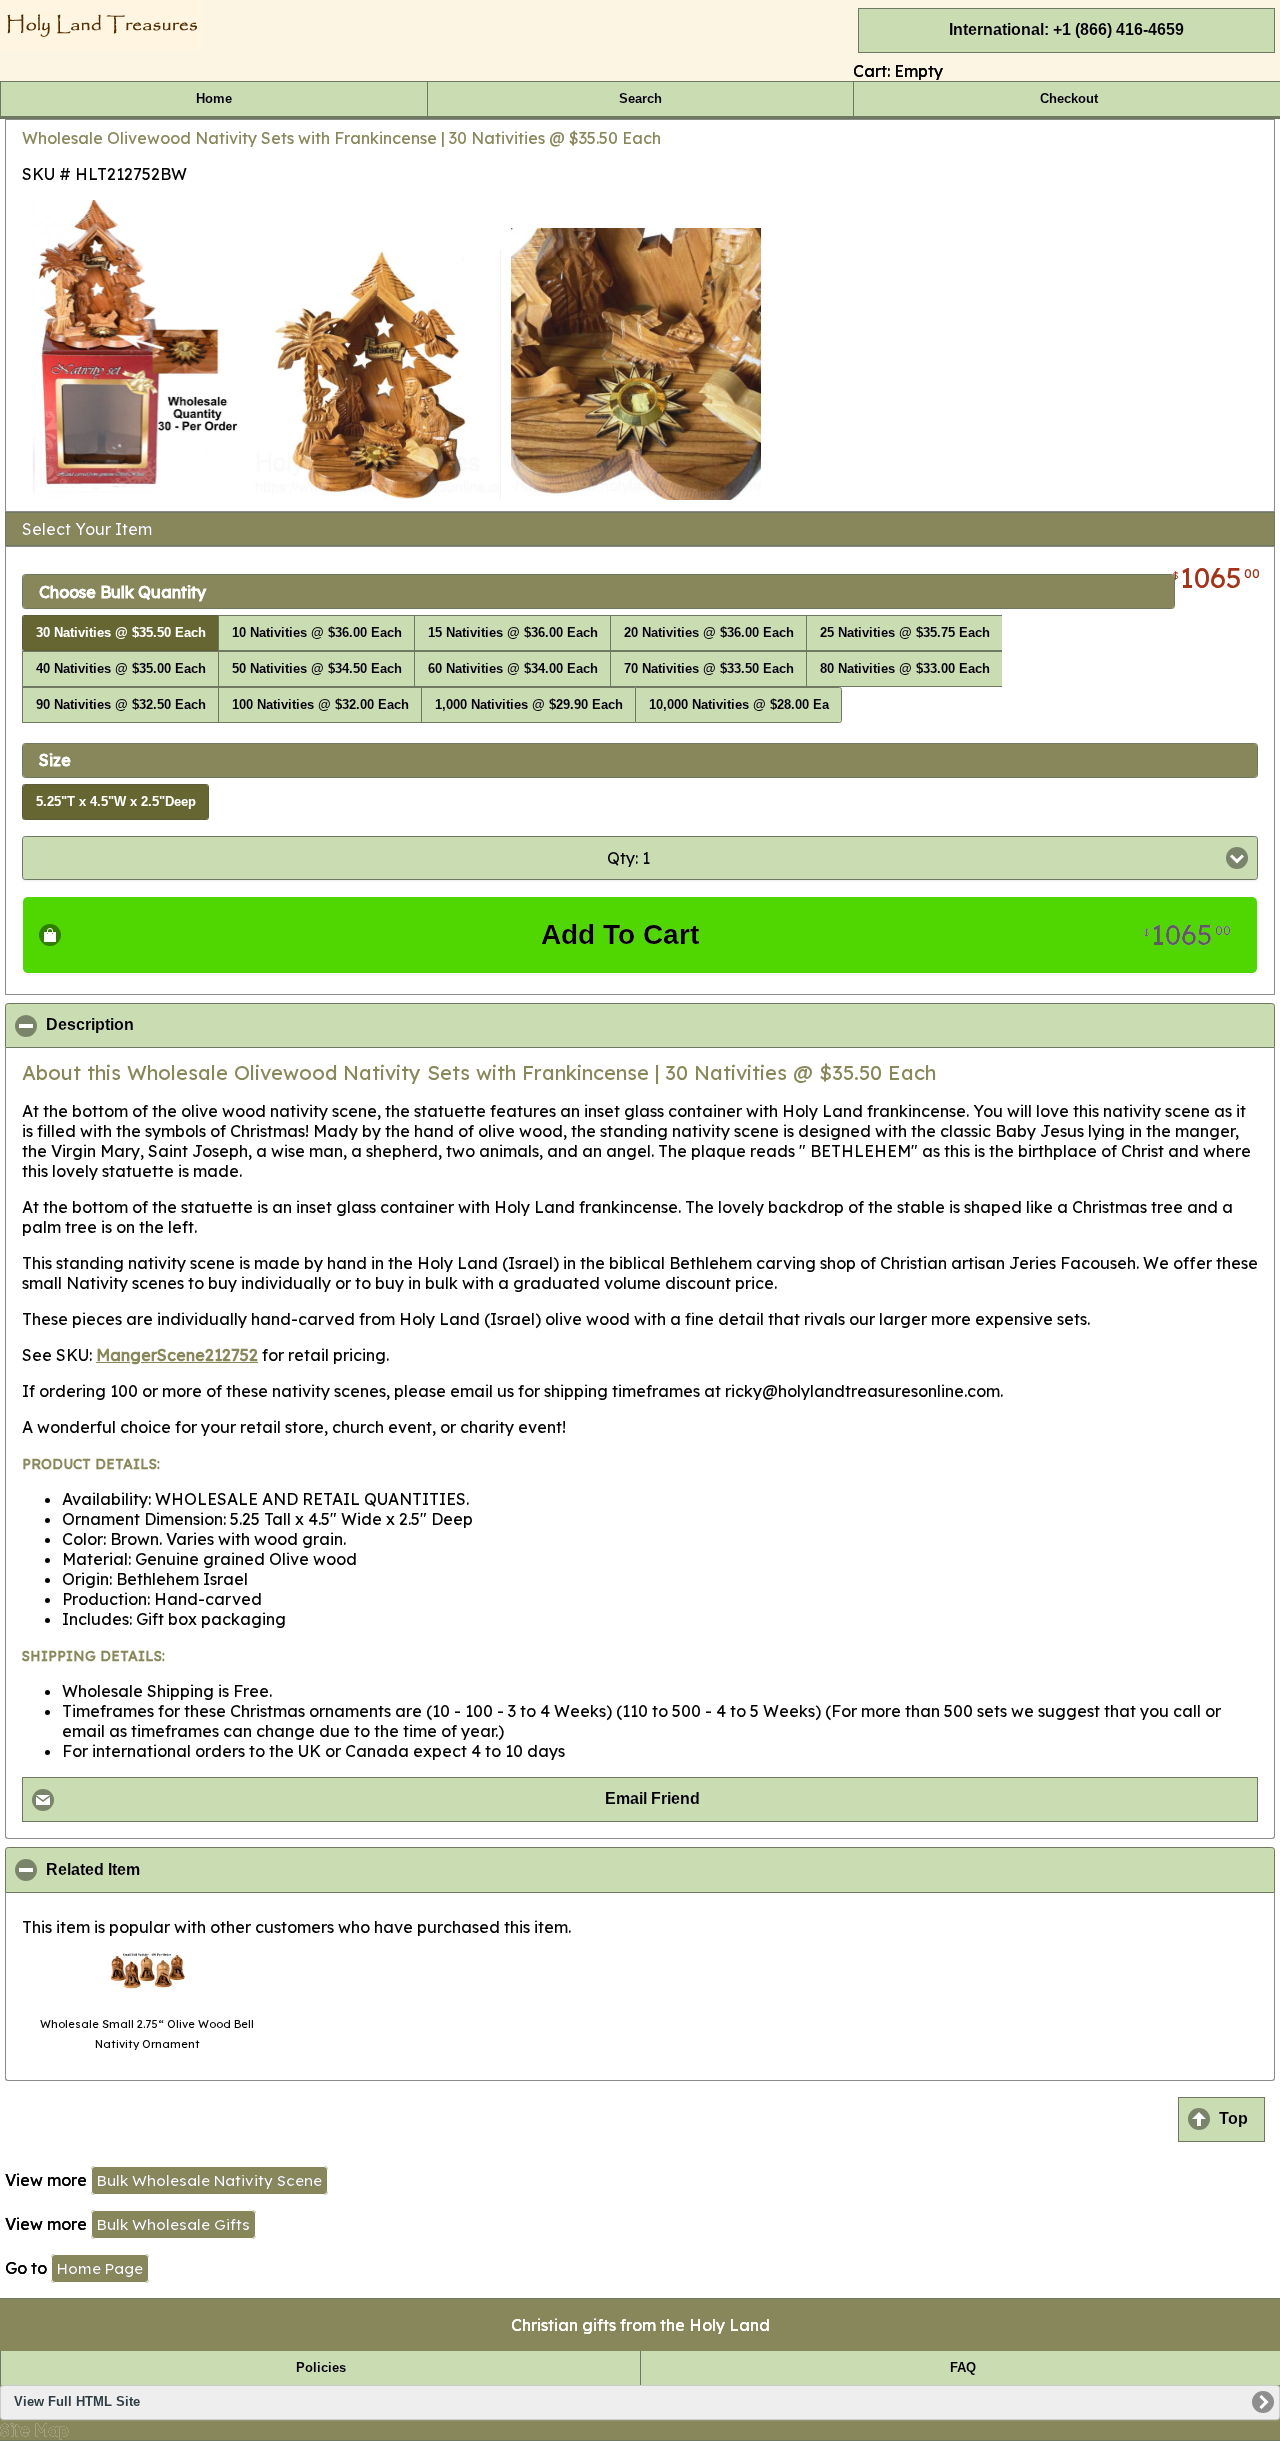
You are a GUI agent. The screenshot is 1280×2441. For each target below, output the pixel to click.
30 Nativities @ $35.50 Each (121, 633)
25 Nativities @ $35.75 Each (905, 633)
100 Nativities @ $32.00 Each (320, 705)
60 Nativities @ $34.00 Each (513, 669)
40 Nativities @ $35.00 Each (121, 669)
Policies (321, 2368)
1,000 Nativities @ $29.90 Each (529, 705)
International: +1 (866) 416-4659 (1066, 29)
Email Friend (652, 1798)
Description (187, 1025)
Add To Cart (886, 934)
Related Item (190, 1870)
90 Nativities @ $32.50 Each (121, 705)
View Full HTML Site (77, 2402)
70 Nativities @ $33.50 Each (709, 669)
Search (640, 99)
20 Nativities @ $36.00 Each (709, 633)
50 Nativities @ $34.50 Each (317, 669)
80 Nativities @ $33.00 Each (905, 669)
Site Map (34, 2430)
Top (1233, 2118)
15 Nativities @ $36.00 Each (513, 633)
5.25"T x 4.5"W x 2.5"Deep (116, 802)
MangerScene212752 (177, 1355)
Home (214, 99)
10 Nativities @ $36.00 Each (317, 633)
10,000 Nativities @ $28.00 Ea (739, 705)
